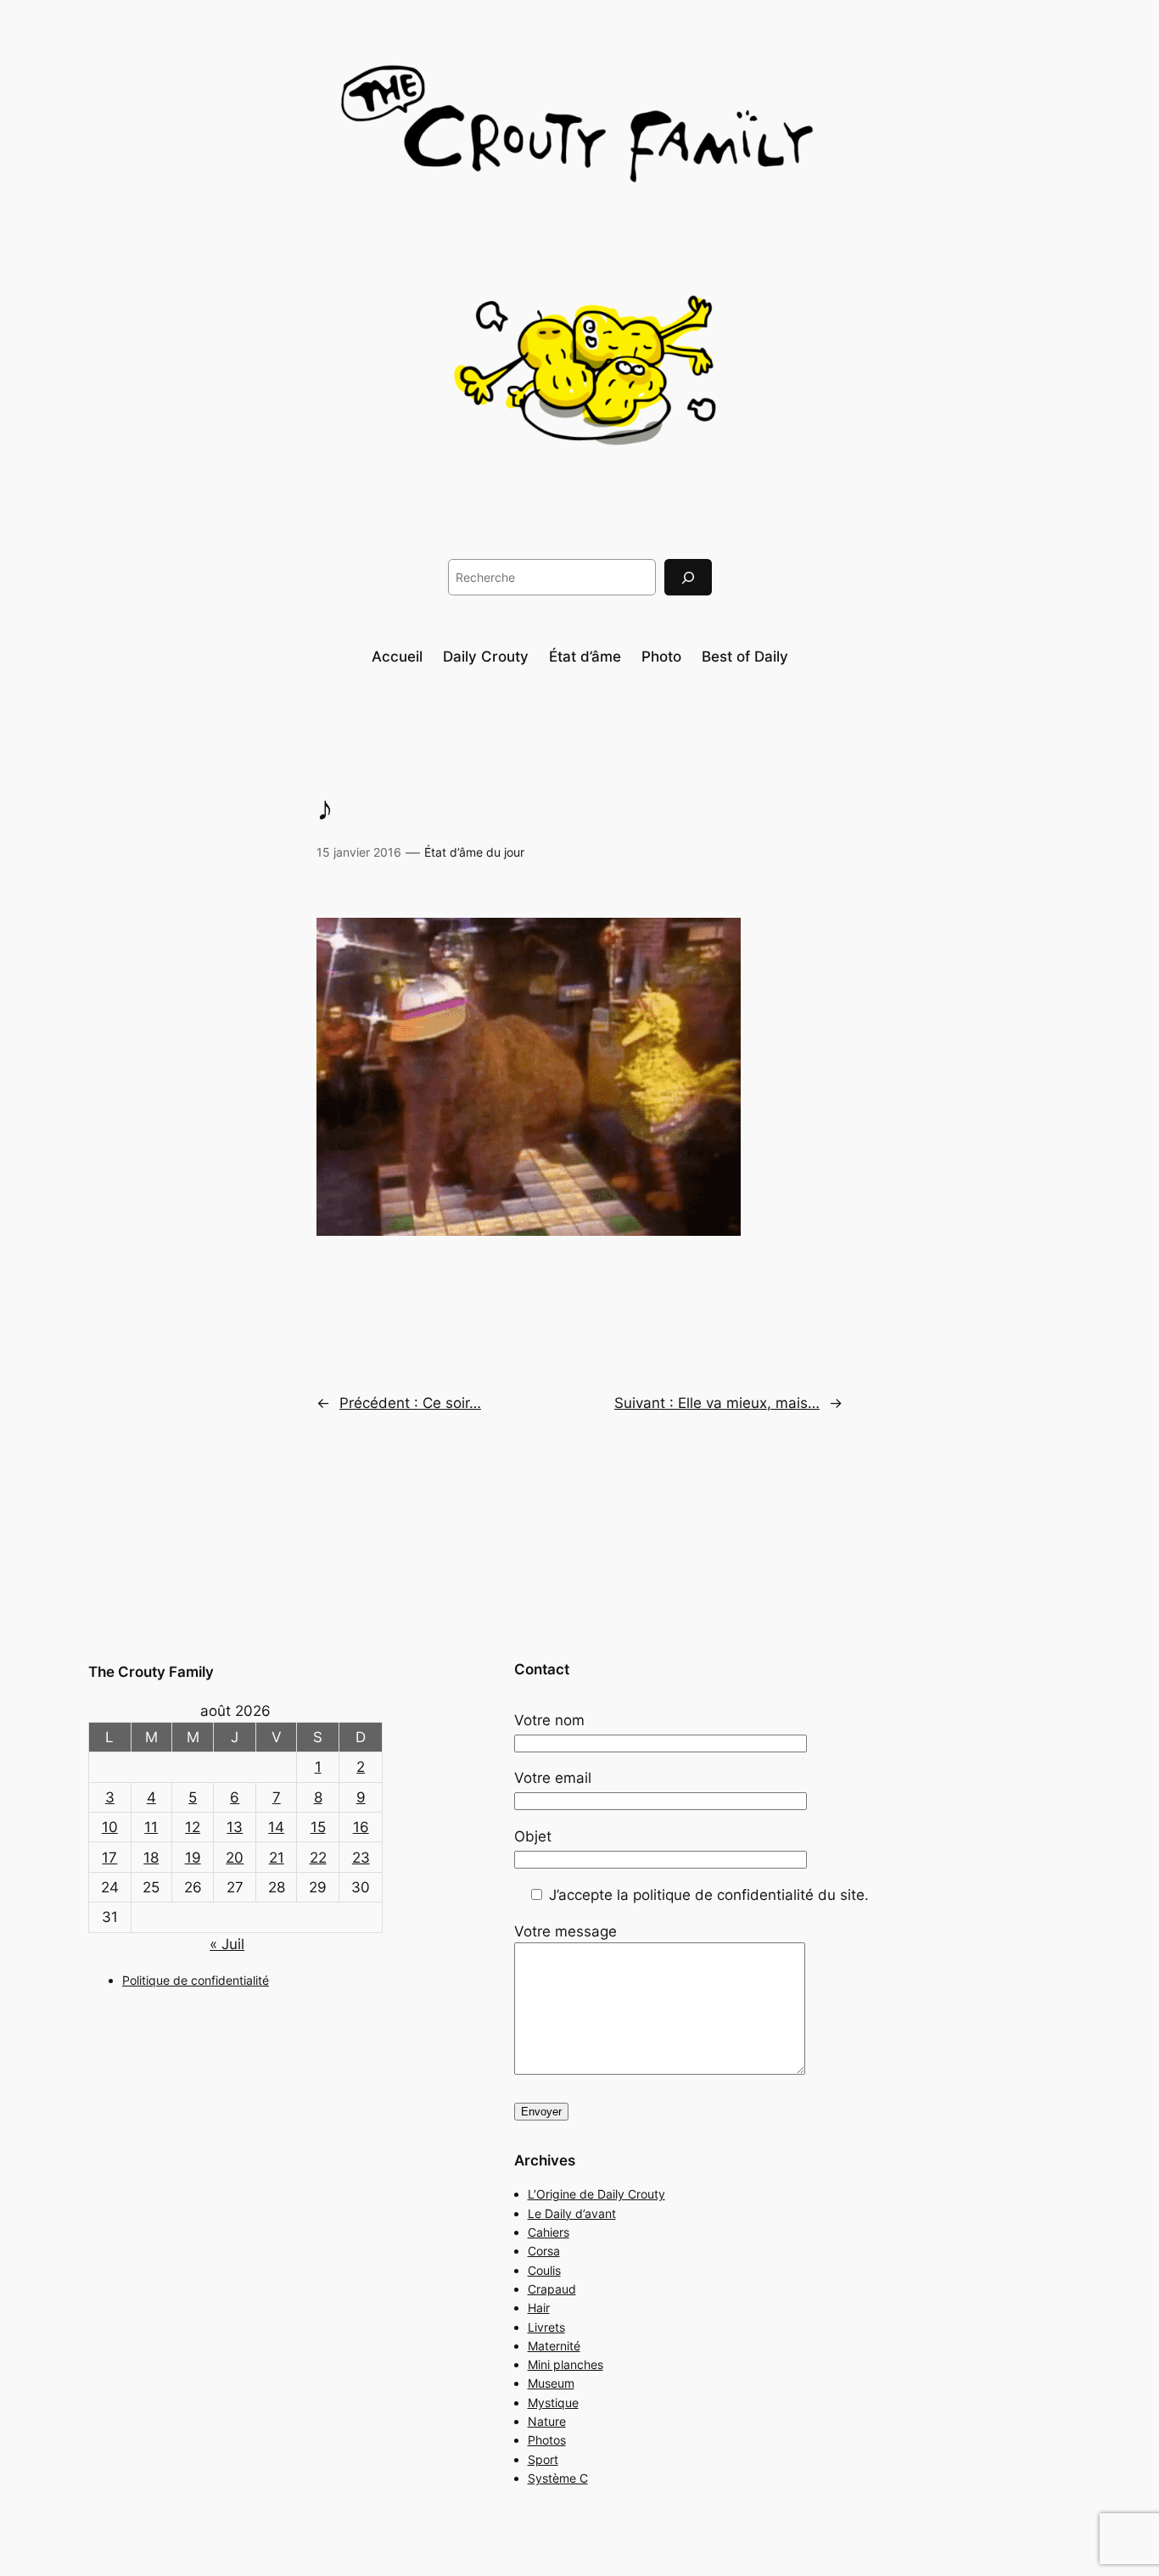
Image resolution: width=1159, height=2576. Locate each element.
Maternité (554, 2346)
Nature (547, 2421)
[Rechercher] (688, 577)
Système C (558, 2478)
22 (318, 1858)
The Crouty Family (151, 1672)
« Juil (227, 1944)
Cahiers (549, 2232)
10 (110, 1827)
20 (235, 1858)
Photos (547, 2440)
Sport (543, 2459)
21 (277, 1858)
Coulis (544, 2270)
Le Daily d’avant (572, 2213)
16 (361, 1827)
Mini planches (566, 2364)
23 (361, 1858)
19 (193, 1858)
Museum (551, 2383)
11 (151, 1827)
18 (151, 1858)
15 (318, 1827)
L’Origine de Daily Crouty (596, 2194)
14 (276, 1827)
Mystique (553, 2403)
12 (193, 1827)
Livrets (546, 2327)
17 (109, 1858)
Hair (539, 2308)
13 (235, 1827)
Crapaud (552, 2289)
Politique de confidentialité (196, 1980)
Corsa (544, 2251)
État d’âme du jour (474, 852)
